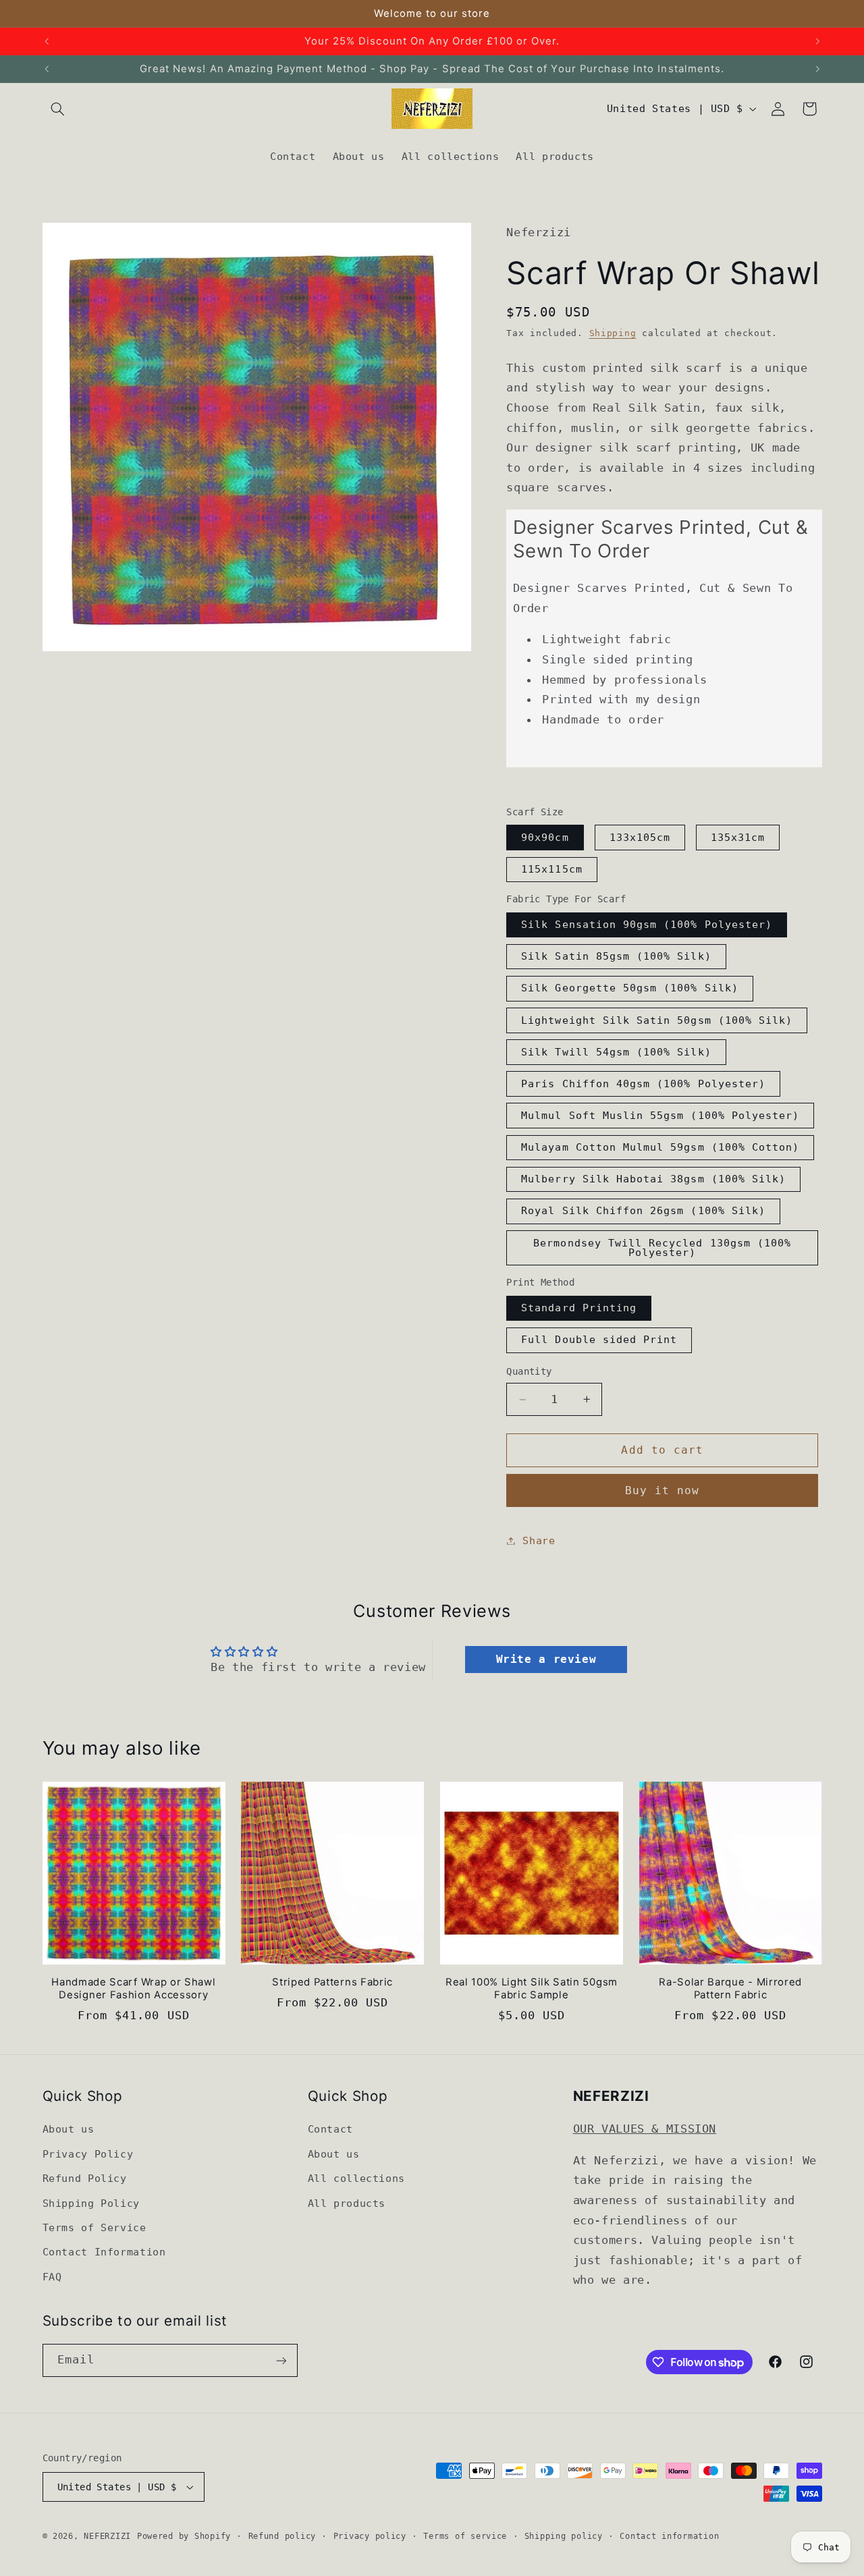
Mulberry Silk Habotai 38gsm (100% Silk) (653, 1179)
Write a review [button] (546, 1659)
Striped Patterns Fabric (332, 1982)
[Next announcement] (817, 41)
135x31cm (738, 837)
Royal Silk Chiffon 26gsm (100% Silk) (643, 1211)
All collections (356, 2179)
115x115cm (551, 869)
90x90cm (545, 837)
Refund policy (282, 2536)
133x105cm (640, 837)
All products (347, 2203)
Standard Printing (579, 1308)
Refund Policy (85, 2179)
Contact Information (104, 2252)
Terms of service (465, 2536)
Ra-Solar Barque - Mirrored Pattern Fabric (730, 1989)
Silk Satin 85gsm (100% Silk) (616, 957)
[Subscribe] (281, 2360)
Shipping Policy (91, 2203)
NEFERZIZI (107, 2536)
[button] (58, 109)
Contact (330, 2130)
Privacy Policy (88, 2154)
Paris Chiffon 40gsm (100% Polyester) (643, 1084)
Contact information (669, 2536)
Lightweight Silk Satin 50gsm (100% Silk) (657, 1020)
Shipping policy (564, 2536)
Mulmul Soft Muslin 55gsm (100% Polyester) (660, 1115)
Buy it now (663, 1490)
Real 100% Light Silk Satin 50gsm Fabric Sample (532, 1989)
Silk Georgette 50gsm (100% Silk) (630, 988)
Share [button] (539, 1540)
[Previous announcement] (47, 41)
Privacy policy (370, 2536)
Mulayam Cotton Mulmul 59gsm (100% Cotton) (660, 1147)
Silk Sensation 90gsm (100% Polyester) (647, 924)
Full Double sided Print (599, 1340)
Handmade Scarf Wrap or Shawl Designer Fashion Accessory (133, 1989)
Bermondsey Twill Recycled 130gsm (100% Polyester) (662, 1248)
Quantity (529, 1372)
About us (69, 2130)
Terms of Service (94, 2227)
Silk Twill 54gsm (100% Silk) (616, 1052)
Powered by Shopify (184, 2536)
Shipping (613, 333)
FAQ (52, 2277)
